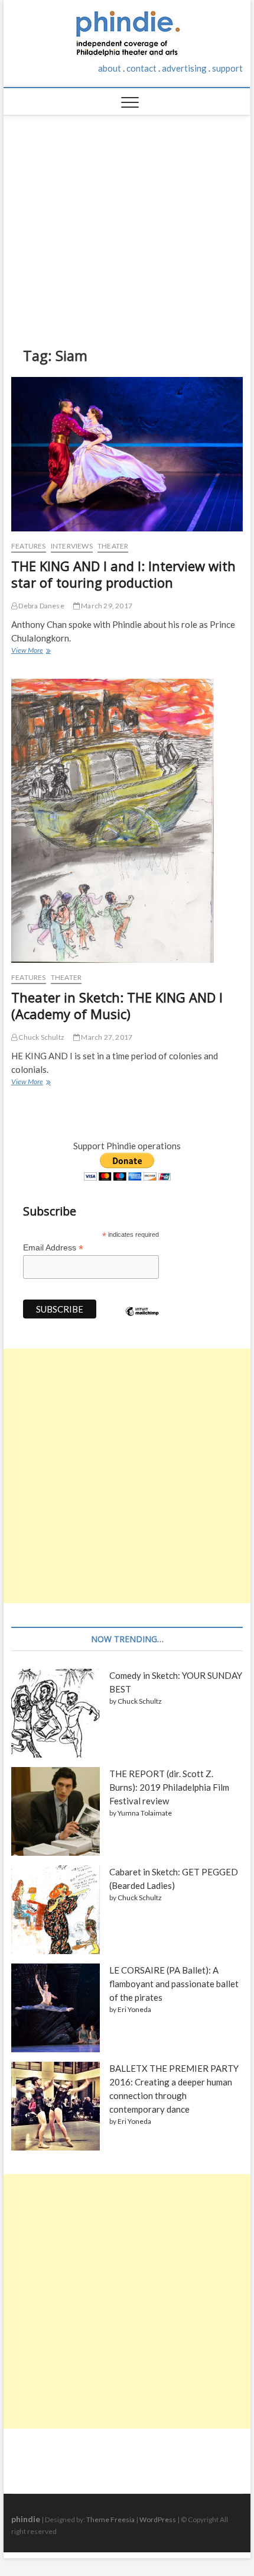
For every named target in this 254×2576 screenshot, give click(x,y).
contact (141, 68)
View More (30, 652)
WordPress (158, 2519)
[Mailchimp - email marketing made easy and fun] (142, 1320)
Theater (113, 546)
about (110, 68)
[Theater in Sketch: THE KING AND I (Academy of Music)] (127, 821)
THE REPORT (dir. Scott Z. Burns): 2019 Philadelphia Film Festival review (169, 1787)
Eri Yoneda (134, 2009)
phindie (26, 2519)
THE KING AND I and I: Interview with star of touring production (123, 574)
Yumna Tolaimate (145, 1813)
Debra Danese (41, 606)
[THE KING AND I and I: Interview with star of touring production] (127, 454)
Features (29, 546)
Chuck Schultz (41, 1037)
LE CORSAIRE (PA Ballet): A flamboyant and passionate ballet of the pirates (174, 1984)
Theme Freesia (110, 2519)
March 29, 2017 (106, 606)
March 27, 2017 (106, 1037)
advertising (184, 68)
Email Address (53, 1248)
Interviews (72, 546)
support (227, 68)
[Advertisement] (127, 222)
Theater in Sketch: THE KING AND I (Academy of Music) (117, 1005)
